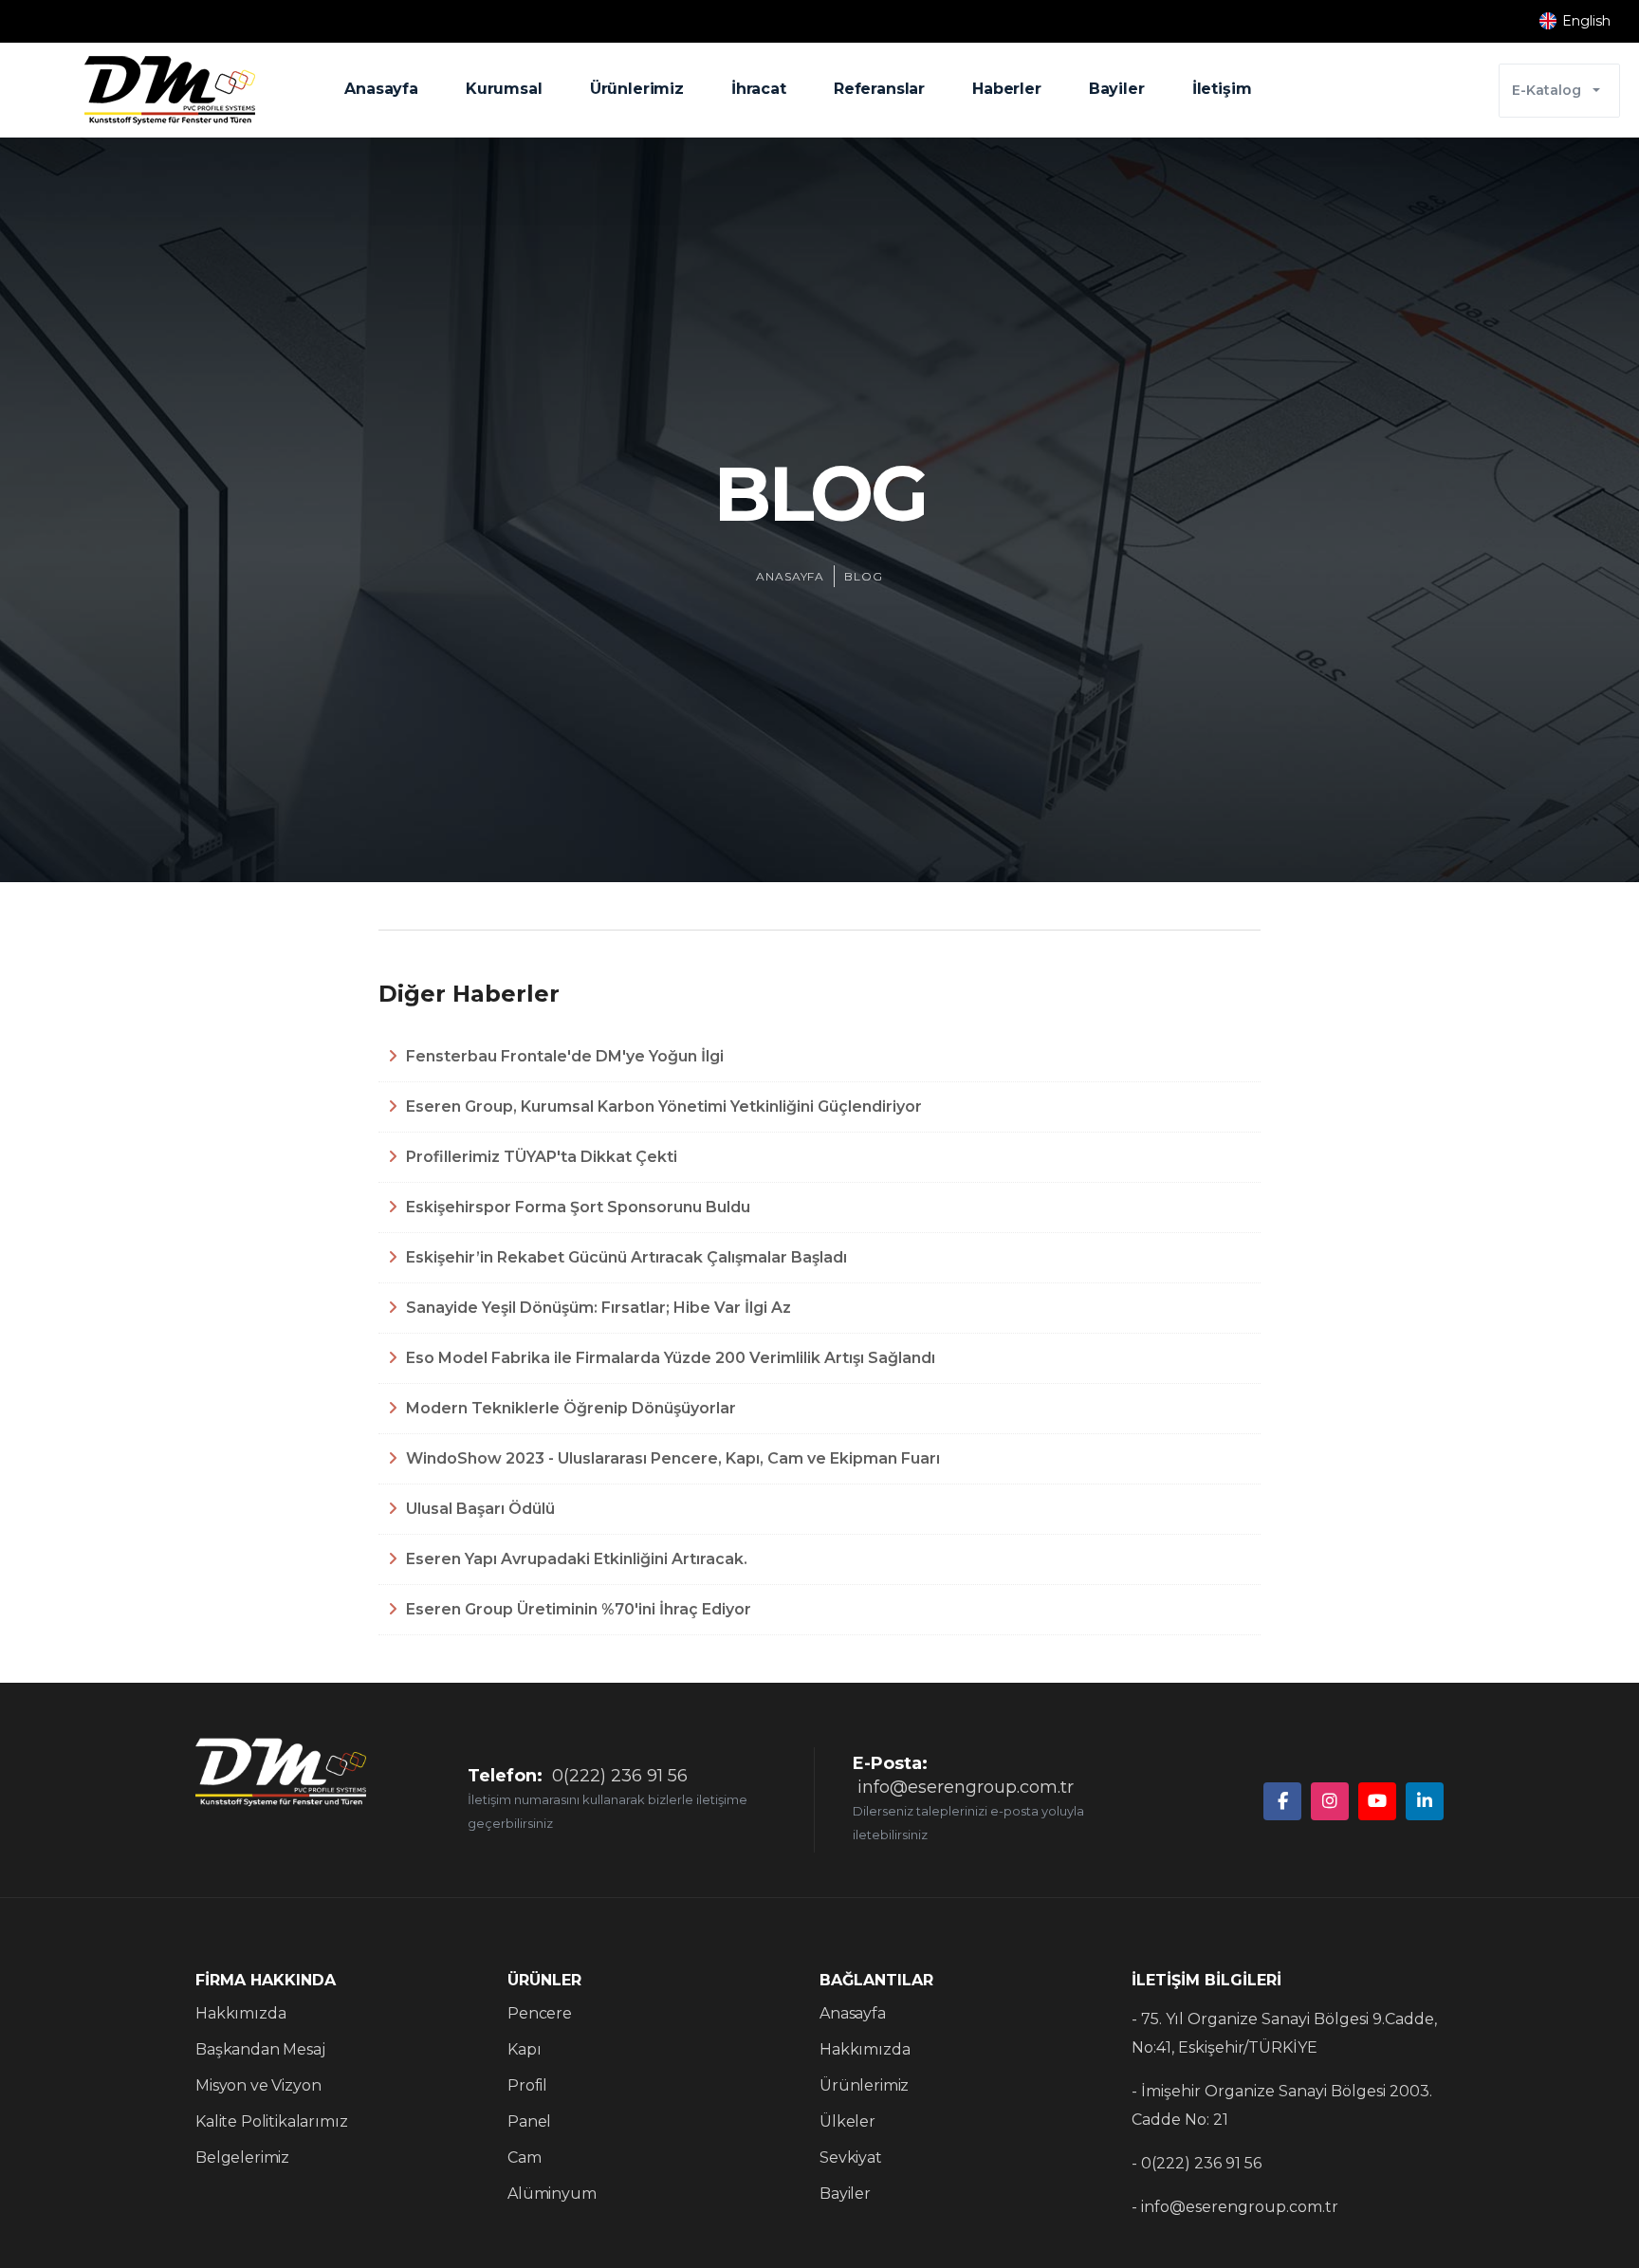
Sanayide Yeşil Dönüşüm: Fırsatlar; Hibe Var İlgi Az (597, 1308)
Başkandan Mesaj (260, 2049)
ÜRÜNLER (544, 1980)
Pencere (540, 2013)
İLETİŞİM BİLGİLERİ (1206, 1980)
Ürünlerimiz (637, 89)
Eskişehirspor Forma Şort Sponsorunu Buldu (576, 1207)
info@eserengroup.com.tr (966, 1787)
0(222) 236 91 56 (620, 1776)
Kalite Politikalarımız (271, 2121)
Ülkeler (847, 2121)
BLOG (864, 576)
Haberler (1007, 89)
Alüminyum (552, 2194)
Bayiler (1117, 89)
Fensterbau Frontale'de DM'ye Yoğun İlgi (563, 1056)
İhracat (759, 89)
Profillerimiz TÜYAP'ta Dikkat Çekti (540, 1157)
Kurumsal (504, 89)
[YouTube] (1377, 1801)
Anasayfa (381, 89)
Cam (525, 2157)
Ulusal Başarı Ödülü (479, 1509)
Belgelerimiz (242, 2157)
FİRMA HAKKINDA (266, 1980)
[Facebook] (1282, 1801)
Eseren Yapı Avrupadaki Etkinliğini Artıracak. (575, 1559)
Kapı (524, 2049)
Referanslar (879, 89)
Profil (527, 2085)
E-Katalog (1547, 90)
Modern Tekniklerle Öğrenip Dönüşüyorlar (569, 1408)
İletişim (1222, 89)
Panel (529, 2121)
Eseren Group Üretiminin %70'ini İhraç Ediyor (577, 1609)
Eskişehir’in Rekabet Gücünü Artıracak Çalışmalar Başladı (625, 1257)
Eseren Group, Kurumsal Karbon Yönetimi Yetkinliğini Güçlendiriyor (662, 1106)
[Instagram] (1330, 1801)
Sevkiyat (851, 2157)
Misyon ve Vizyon (258, 2085)
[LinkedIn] (1425, 1801)
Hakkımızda (240, 2013)
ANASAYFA (791, 576)
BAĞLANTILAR (876, 1980)
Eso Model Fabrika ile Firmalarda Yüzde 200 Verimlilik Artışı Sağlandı (669, 1358)
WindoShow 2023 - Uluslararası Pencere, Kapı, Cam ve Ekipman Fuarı (671, 1458)
